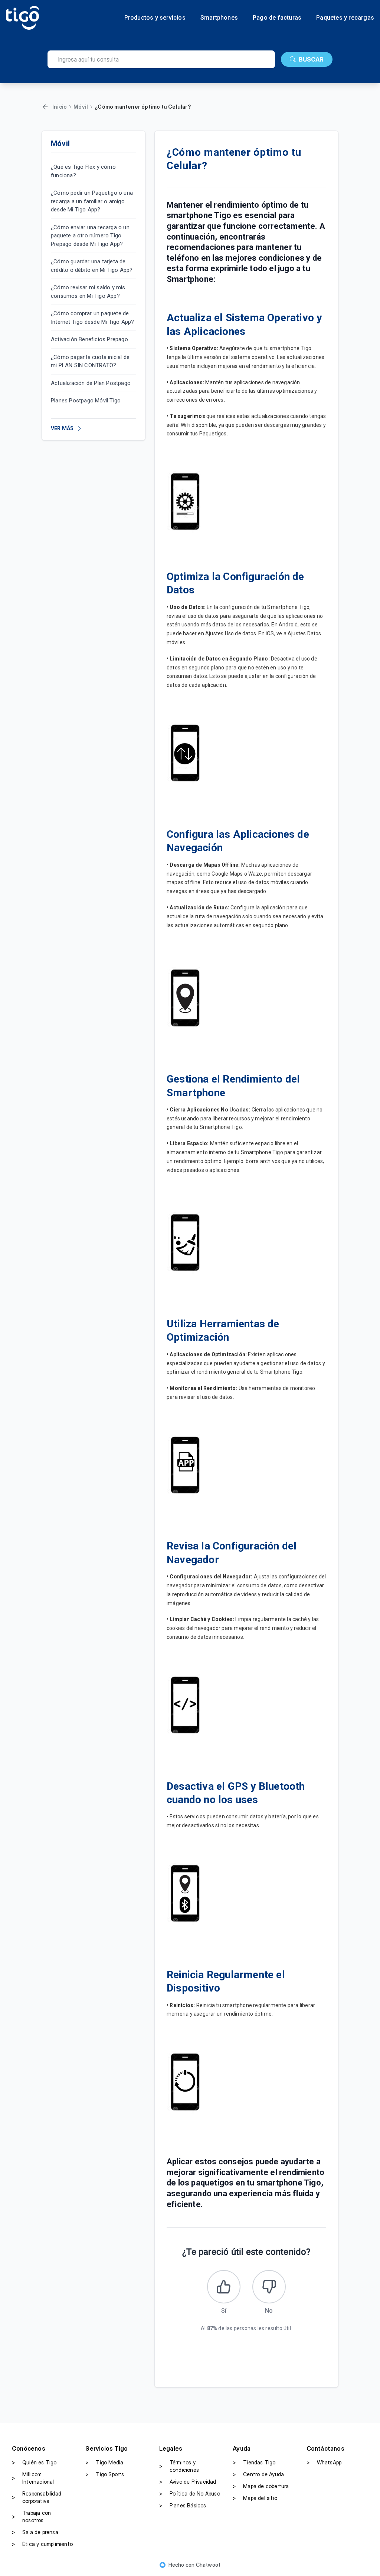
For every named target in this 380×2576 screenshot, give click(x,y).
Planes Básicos (183, 2505)
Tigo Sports (105, 2474)
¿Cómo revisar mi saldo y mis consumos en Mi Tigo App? (88, 292)
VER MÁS (62, 428)
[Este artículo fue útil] (224, 2287)
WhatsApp (324, 2462)
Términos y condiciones (179, 2466)
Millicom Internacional (33, 2478)
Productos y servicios (155, 18)
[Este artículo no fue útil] (269, 2287)
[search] (161, 59)
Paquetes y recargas (345, 18)
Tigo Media (104, 2462)
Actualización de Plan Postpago (91, 383)
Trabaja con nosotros (31, 2516)
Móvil (81, 107)
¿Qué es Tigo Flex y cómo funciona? (83, 171)
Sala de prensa (35, 2532)
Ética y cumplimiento (42, 2544)
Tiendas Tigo (254, 2462)
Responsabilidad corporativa (37, 2497)
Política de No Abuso (190, 2493)
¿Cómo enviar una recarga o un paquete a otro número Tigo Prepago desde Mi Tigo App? (90, 236)
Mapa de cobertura (261, 2486)
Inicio (60, 107)
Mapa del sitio (255, 2498)
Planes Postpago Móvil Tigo (86, 401)
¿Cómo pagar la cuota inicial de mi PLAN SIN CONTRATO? (90, 361)
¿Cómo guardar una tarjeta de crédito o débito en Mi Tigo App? (92, 266)
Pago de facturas (277, 18)
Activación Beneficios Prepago (89, 339)
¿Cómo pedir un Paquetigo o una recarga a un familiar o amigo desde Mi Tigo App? (92, 201)
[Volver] (45, 107)
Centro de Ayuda (258, 2474)
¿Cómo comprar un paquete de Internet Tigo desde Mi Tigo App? (92, 318)
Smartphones (219, 18)
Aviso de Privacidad (188, 2482)
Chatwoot (208, 2565)
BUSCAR (311, 59)
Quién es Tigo (34, 2462)
